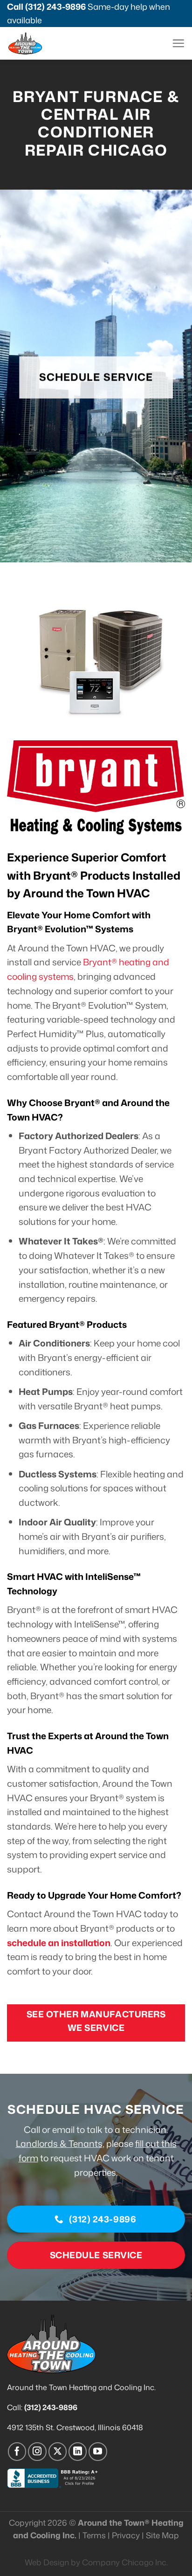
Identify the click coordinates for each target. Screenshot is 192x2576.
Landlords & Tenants (59, 2143)
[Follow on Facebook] (17, 2452)
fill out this (156, 2143)
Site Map (162, 2535)
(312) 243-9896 (55, 7)
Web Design (47, 2562)
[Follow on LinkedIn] (78, 2452)
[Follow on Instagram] (37, 2452)
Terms (94, 2535)
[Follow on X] (58, 2452)
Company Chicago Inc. (125, 2562)
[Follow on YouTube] (98, 2452)
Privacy (126, 2535)
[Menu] (178, 43)
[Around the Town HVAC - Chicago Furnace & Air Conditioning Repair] (42, 43)
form (28, 2158)
